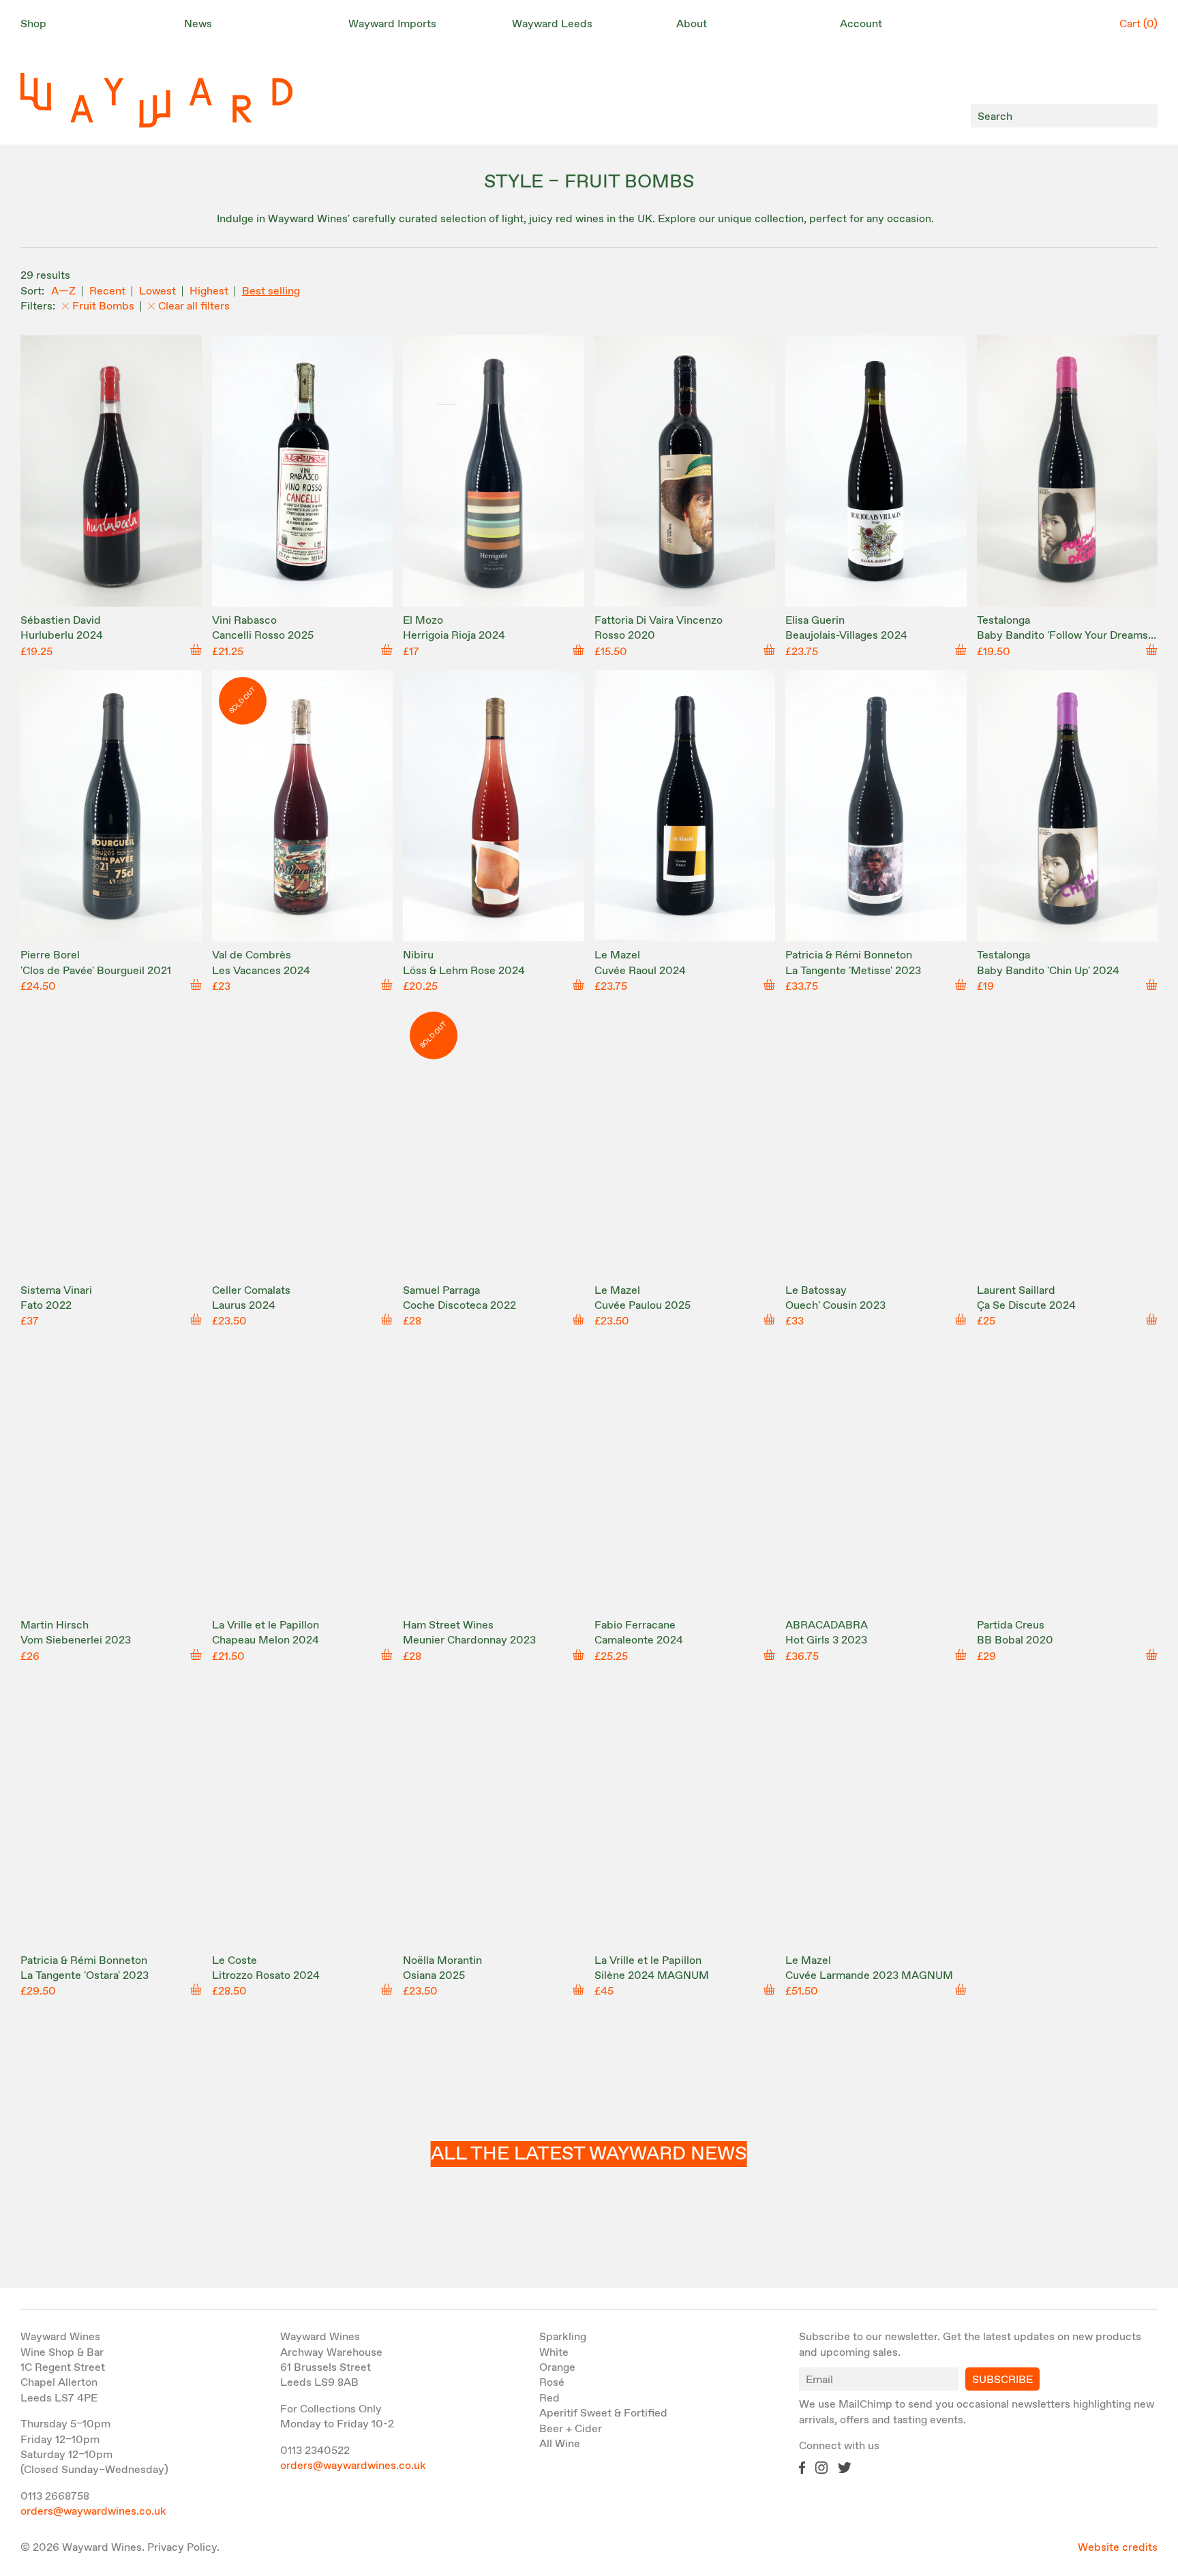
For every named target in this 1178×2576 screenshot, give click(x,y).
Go (1144, 116)
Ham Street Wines (448, 1625)
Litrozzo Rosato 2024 (266, 1976)
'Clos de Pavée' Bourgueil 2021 (96, 971)
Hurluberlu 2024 (62, 636)
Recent (107, 291)
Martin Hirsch (55, 1625)
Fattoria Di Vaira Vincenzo (659, 621)
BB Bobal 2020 (1015, 1640)
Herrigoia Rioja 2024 (454, 636)
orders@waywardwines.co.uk (93, 2512)
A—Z (63, 291)
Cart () (1138, 24)
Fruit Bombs (103, 306)
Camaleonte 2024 (639, 1640)
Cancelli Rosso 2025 (263, 636)
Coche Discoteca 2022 (459, 1306)
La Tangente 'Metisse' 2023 (853, 971)
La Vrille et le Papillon (266, 1625)
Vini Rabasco (244, 621)
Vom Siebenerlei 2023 (76, 1640)
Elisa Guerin (815, 621)
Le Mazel (617, 955)
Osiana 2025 (434, 1976)
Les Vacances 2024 (261, 971)
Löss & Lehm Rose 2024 (464, 971)
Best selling (271, 291)
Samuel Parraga (441, 1291)
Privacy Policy (182, 2548)
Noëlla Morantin (442, 1961)
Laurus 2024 (244, 1306)
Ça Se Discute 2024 (1026, 1306)
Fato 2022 (46, 1306)
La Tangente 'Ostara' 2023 (85, 1976)
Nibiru (418, 955)
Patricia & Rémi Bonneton (849, 955)
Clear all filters (194, 306)
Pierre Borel (50, 955)
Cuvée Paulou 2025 (643, 1306)
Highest (209, 291)
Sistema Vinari (56, 1291)
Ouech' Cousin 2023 (835, 1306)
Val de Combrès (252, 955)
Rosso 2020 (625, 636)
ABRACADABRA (827, 1625)
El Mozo (423, 621)
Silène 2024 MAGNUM (652, 1976)
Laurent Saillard (1016, 1291)
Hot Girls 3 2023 (826, 1640)
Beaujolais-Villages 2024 (846, 636)
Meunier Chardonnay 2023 (469, 1640)
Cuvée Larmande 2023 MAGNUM (869, 1976)
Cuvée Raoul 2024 (640, 971)
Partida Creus (1011, 1625)
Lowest (157, 291)
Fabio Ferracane (635, 1625)
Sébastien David (61, 621)
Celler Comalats (251, 1291)
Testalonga (1003, 621)
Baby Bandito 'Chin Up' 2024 (1048, 971)
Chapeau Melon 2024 (266, 1640)
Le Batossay (816, 1291)
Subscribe (1002, 2380)
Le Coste (235, 1961)
